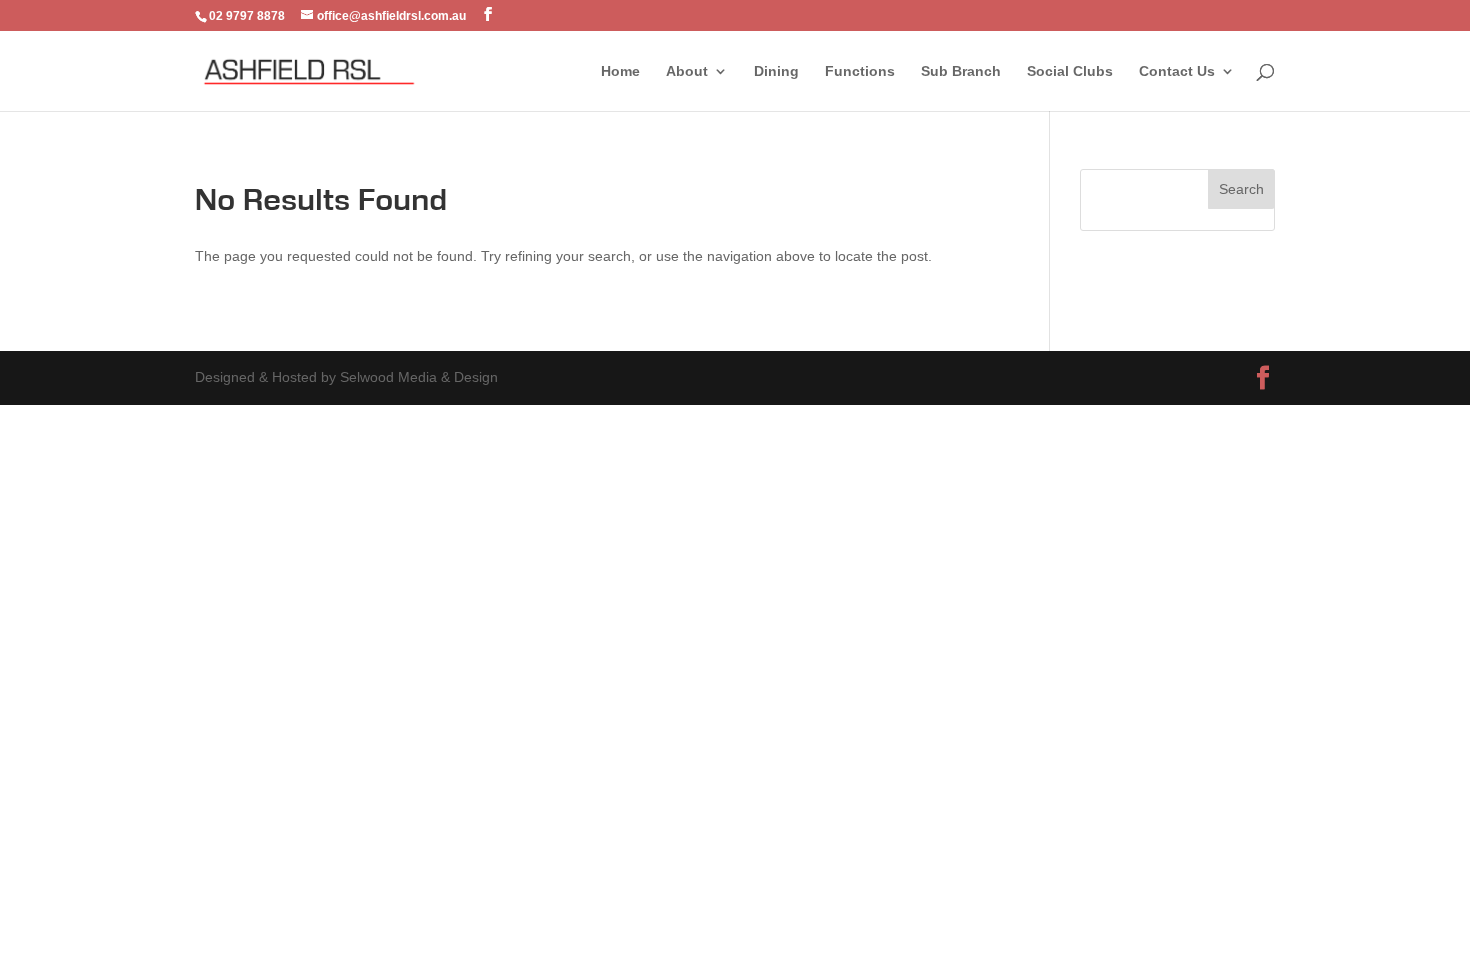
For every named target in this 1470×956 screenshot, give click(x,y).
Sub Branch (961, 71)
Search (1241, 189)
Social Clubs (1070, 71)
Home (620, 71)
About (687, 71)
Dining (776, 71)
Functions (860, 71)
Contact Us (1177, 71)
